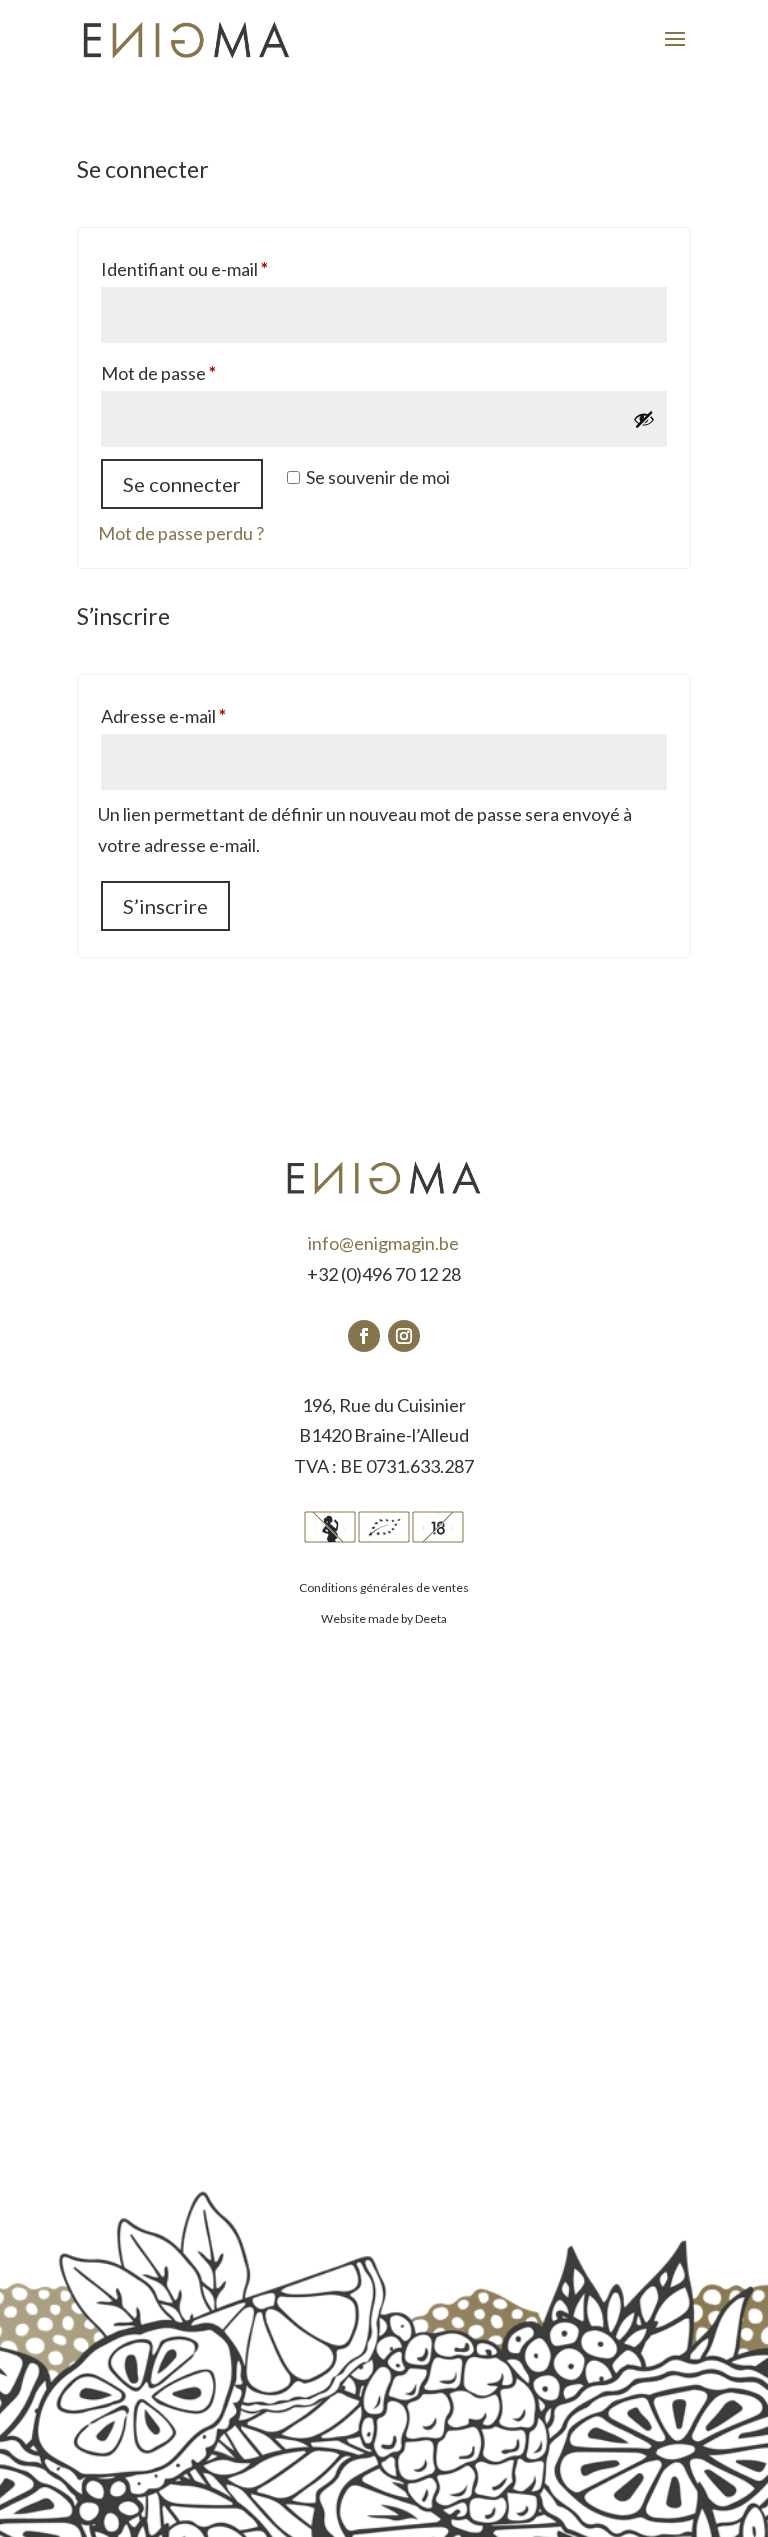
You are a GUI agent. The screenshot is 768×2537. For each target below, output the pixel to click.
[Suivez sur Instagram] (404, 1336)
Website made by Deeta (384, 1618)
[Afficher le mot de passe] (644, 419)
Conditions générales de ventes (384, 1587)
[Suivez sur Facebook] (364, 1336)
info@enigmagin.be (383, 1243)
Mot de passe (202, 372)
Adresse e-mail (207, 715)
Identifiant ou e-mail (228, 268)
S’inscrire (165, 906)
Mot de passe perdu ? (181, 533)
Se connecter (182, 484)
